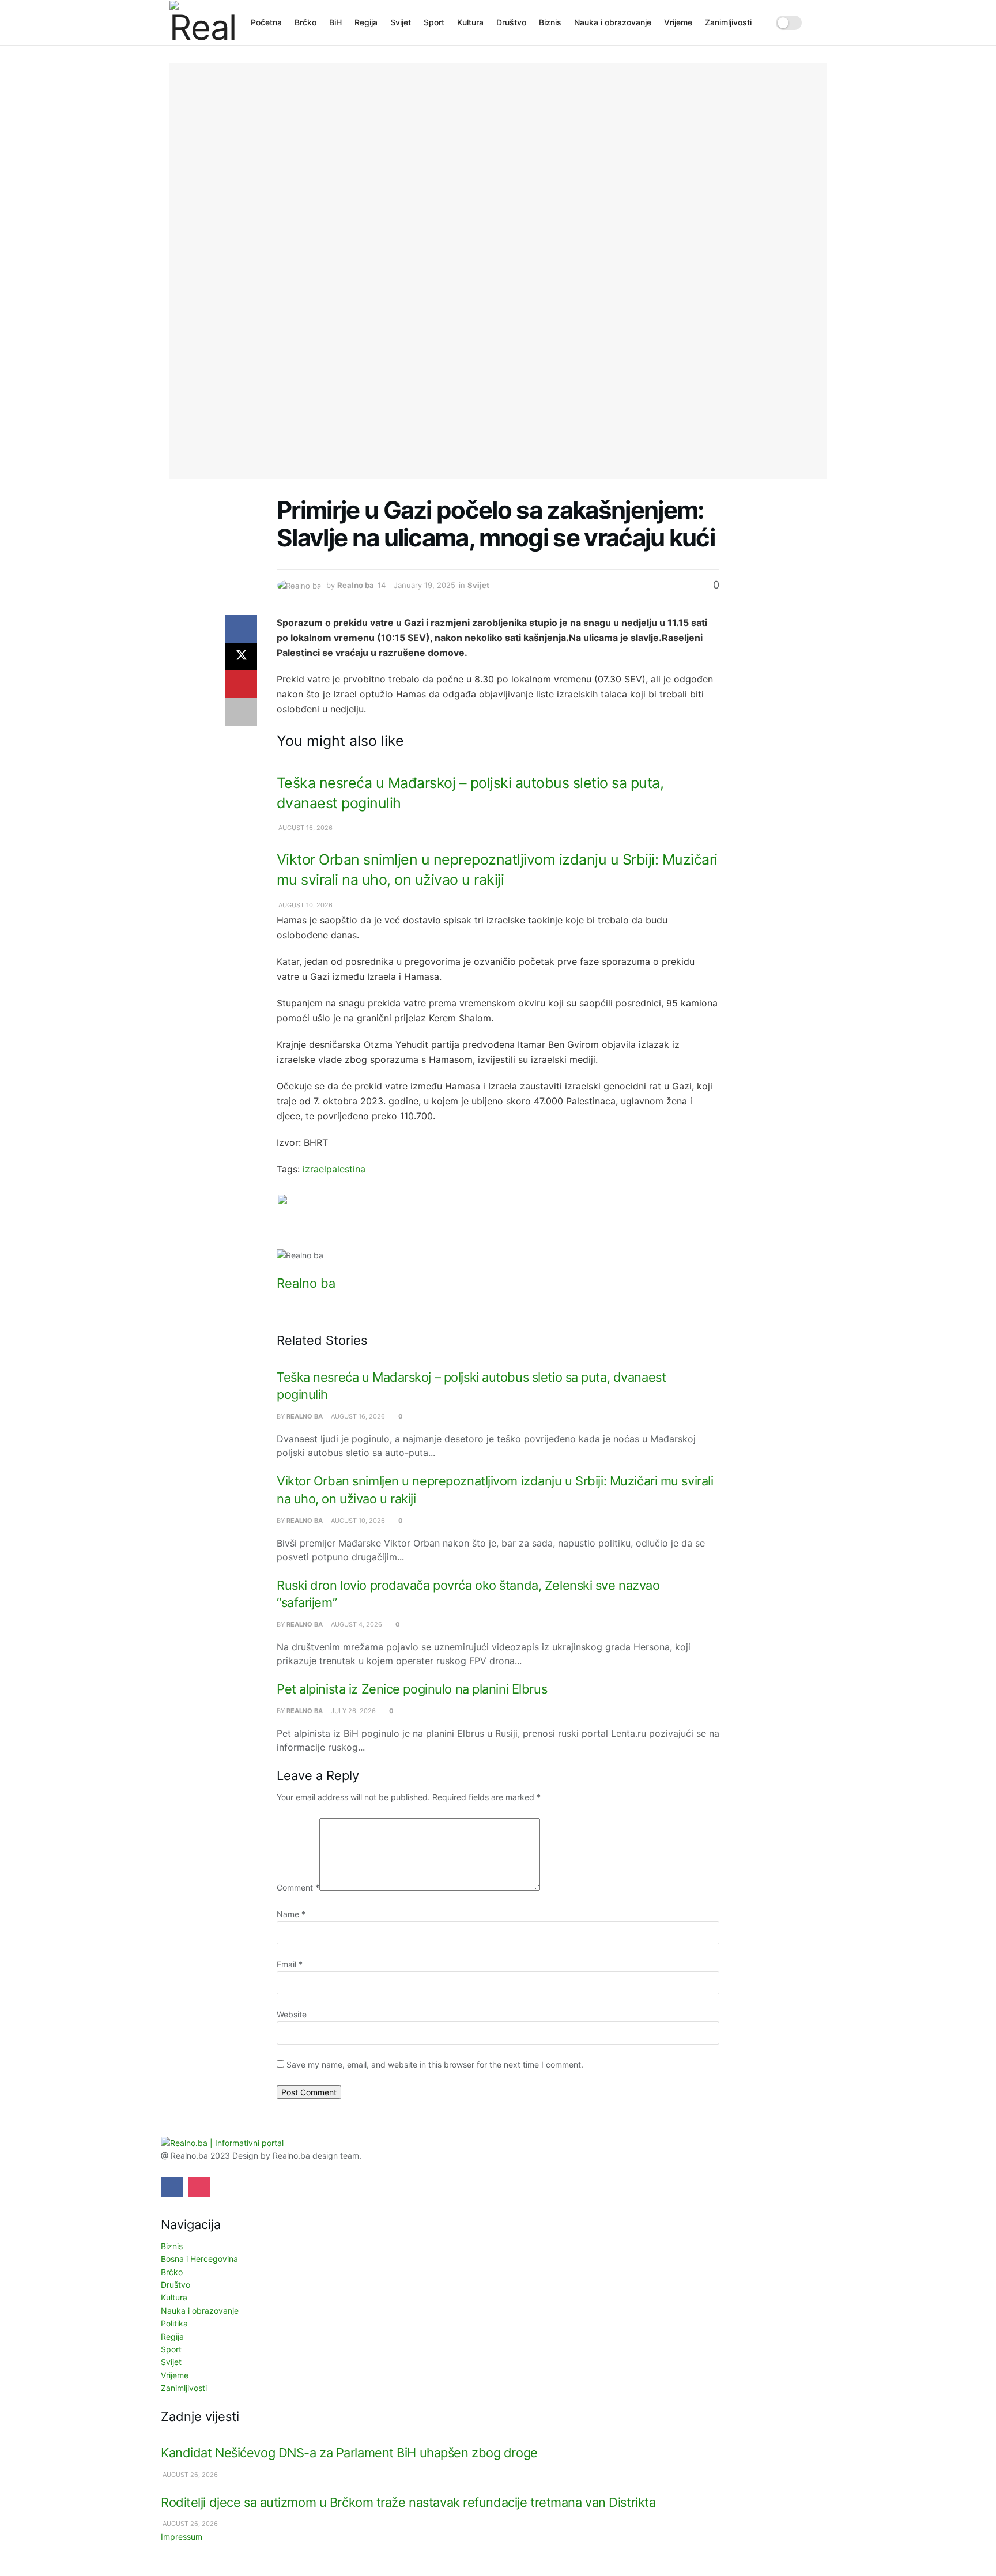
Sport (434, 22)
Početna (266, 22)
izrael (314, 1169)
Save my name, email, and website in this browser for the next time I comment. (435, 2064)
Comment (298, 1887)
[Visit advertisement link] (498, 1221)
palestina (346, 1169)
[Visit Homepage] (202, 22)
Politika (174, 2323)
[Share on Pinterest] (241, 684)
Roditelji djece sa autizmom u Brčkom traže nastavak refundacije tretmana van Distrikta (408, 2502)
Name (291, 1914)
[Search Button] (822, 22)
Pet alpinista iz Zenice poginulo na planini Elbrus (412, 1689)
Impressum (182, 2537)
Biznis (550, 22)
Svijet (401, 22)
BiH (335, 22)
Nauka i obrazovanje (613, 22)
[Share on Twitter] (241, 657)
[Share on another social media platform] (241, 712)
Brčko (305, 22)
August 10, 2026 (305, 905)
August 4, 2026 (356, 1624)
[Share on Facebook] (241, 629)
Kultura (470, 22)
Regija (366, 22)
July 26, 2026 (352, 1711)
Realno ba (356, 585)
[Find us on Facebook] (172, 2187)
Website (292, 2014)
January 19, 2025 (425, 585)
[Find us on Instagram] (199, 2187)
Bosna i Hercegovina (199, 2259)
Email (290, 1964)
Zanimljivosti (728, 22)
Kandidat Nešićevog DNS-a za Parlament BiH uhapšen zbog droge (349, 2453)
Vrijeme (678, 22)
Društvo (511, 22)
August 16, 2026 (305, 828)
